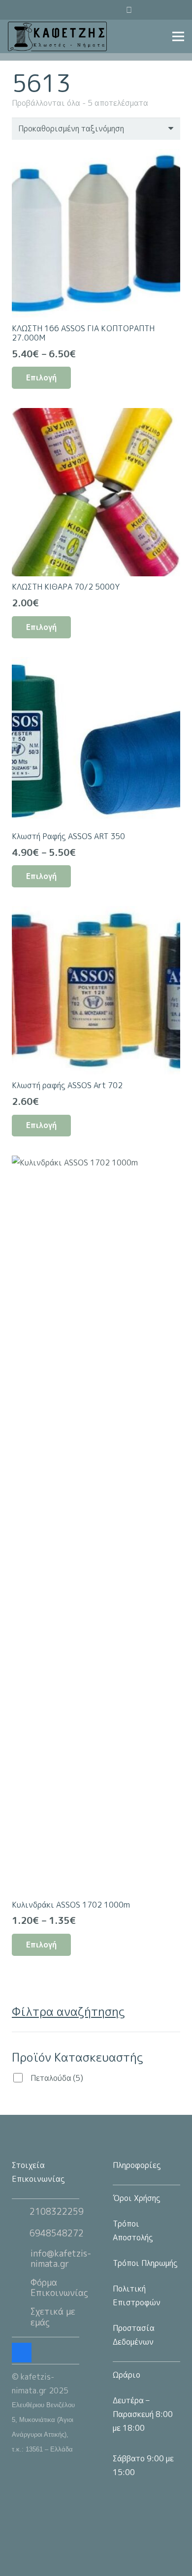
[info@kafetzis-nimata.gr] (21, 2259)
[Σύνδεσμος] (57, 36)
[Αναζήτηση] (103, 10)
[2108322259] (21, 2212)
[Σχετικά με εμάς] (21, 2317)
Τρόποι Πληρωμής (145, 2263)
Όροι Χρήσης (137, 2198)
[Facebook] (174, 10)
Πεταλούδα (57, 2078)
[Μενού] (178, 36)
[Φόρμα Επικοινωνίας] (21, 2288)
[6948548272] (21, 2233)
